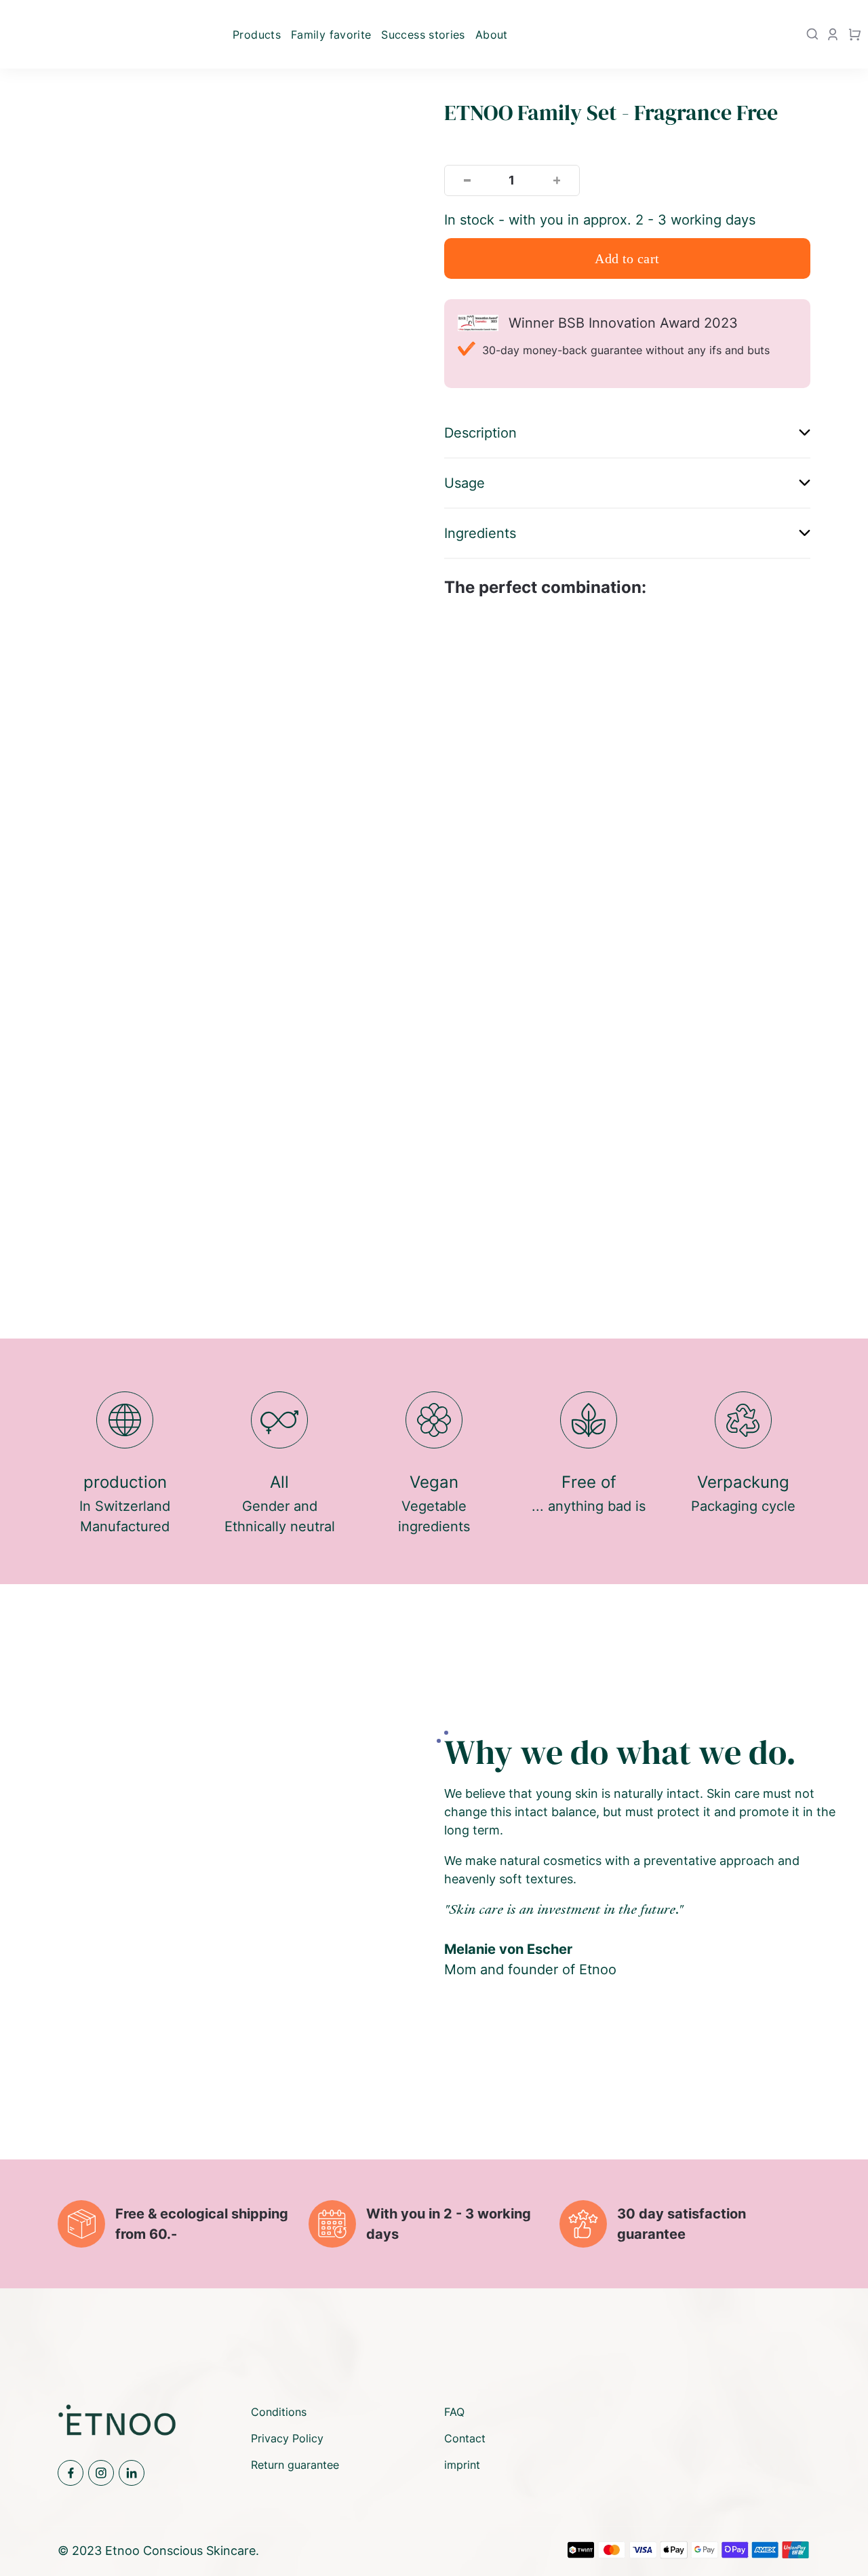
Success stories (423, 35)
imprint (462, 2465)
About (492, 35)
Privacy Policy (287, 2438)
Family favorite (331, 35)
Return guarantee (295, 2465)
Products (257, 35)
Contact (465, 2438)
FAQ (454, 2412)
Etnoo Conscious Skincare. (182, 2551)
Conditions (279, 2412)
